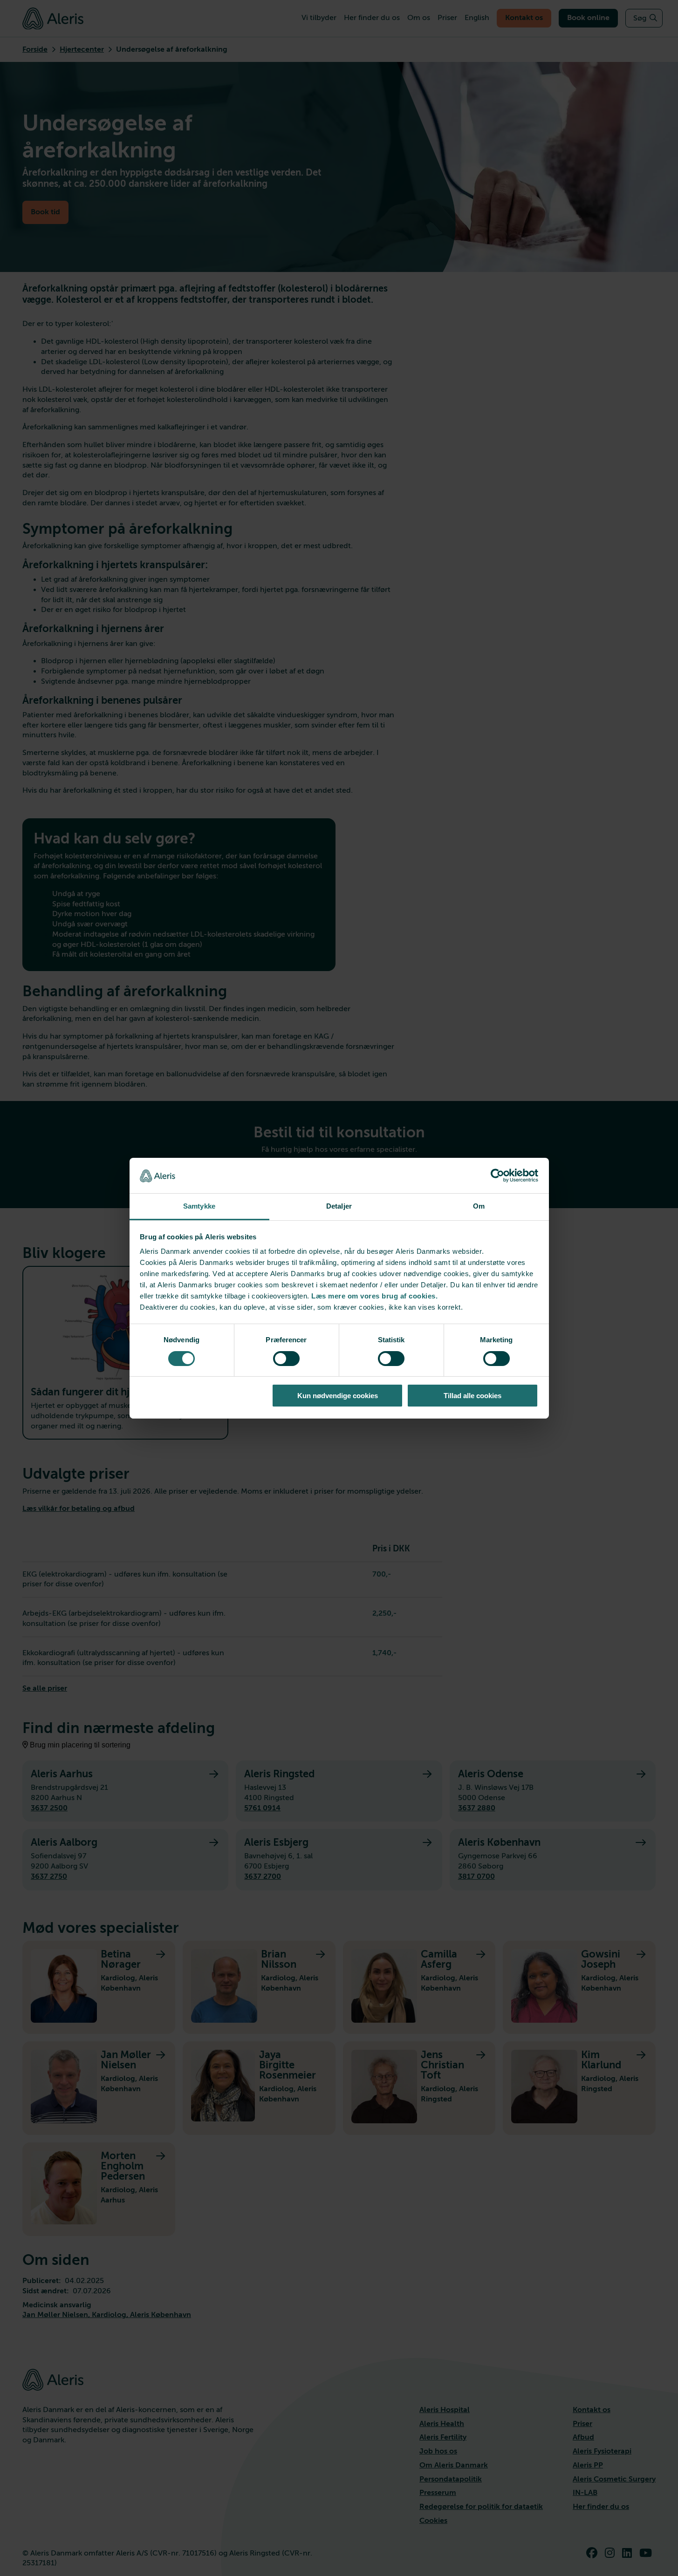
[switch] (286, 1359)
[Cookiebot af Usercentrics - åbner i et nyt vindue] (497, 1176)
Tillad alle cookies (473, 1396)
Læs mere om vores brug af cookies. (374, 1296)
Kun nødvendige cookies (338, 1396)
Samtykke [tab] (199, 1206)
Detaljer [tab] (339, 1206)
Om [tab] (479, 1206)
